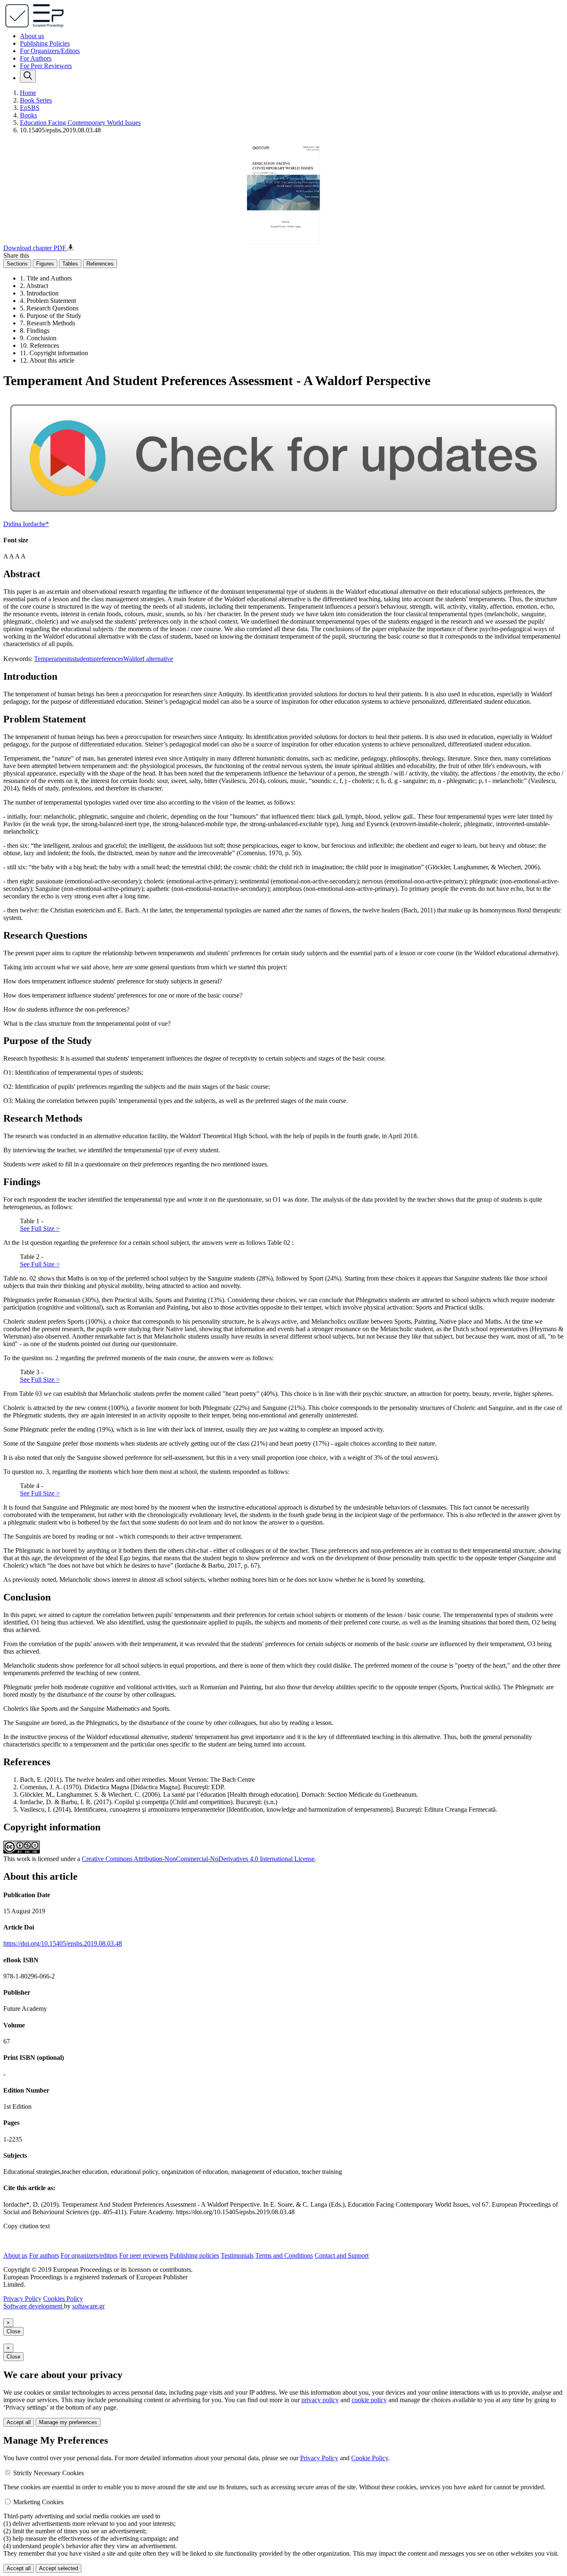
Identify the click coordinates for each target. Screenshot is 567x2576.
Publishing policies (194, 2255)
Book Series (36, 100)
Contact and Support (342, 2255)
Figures (45, 264)
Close (13, 2331)
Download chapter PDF (35, 248)
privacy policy (320, 2400)
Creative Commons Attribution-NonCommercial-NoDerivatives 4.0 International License (198, 1859)
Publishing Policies (45, 43)
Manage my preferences (68, 2422)
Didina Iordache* (26, 524)
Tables (70, 264)
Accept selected (59, 2568)
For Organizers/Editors (50, 51)
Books (28, 115)
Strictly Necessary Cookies (49, 2473)
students (83, 659)
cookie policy (369, 2400)
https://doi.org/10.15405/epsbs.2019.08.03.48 (63, 1943)
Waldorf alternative (148, 659)
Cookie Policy (370, 2458)
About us (32, 36)
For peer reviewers (144, 2255)
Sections (17, 264)
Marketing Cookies (38, 2502)
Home (28, 93)
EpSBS (30, 108)
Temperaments (53, 659)
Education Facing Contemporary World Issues (80, 123)
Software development (34, 2306)
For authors (44, 2255)
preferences (108, 659)
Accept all (19, 2422)
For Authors (36, 58)
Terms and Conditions (284, 2255)
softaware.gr (88, 2306)
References (100, 264)
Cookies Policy (63, 2299)
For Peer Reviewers (46, 66)
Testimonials (237, 2255)
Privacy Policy (22, 2299)
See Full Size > (40, 1228)
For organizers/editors (89, 2255)
